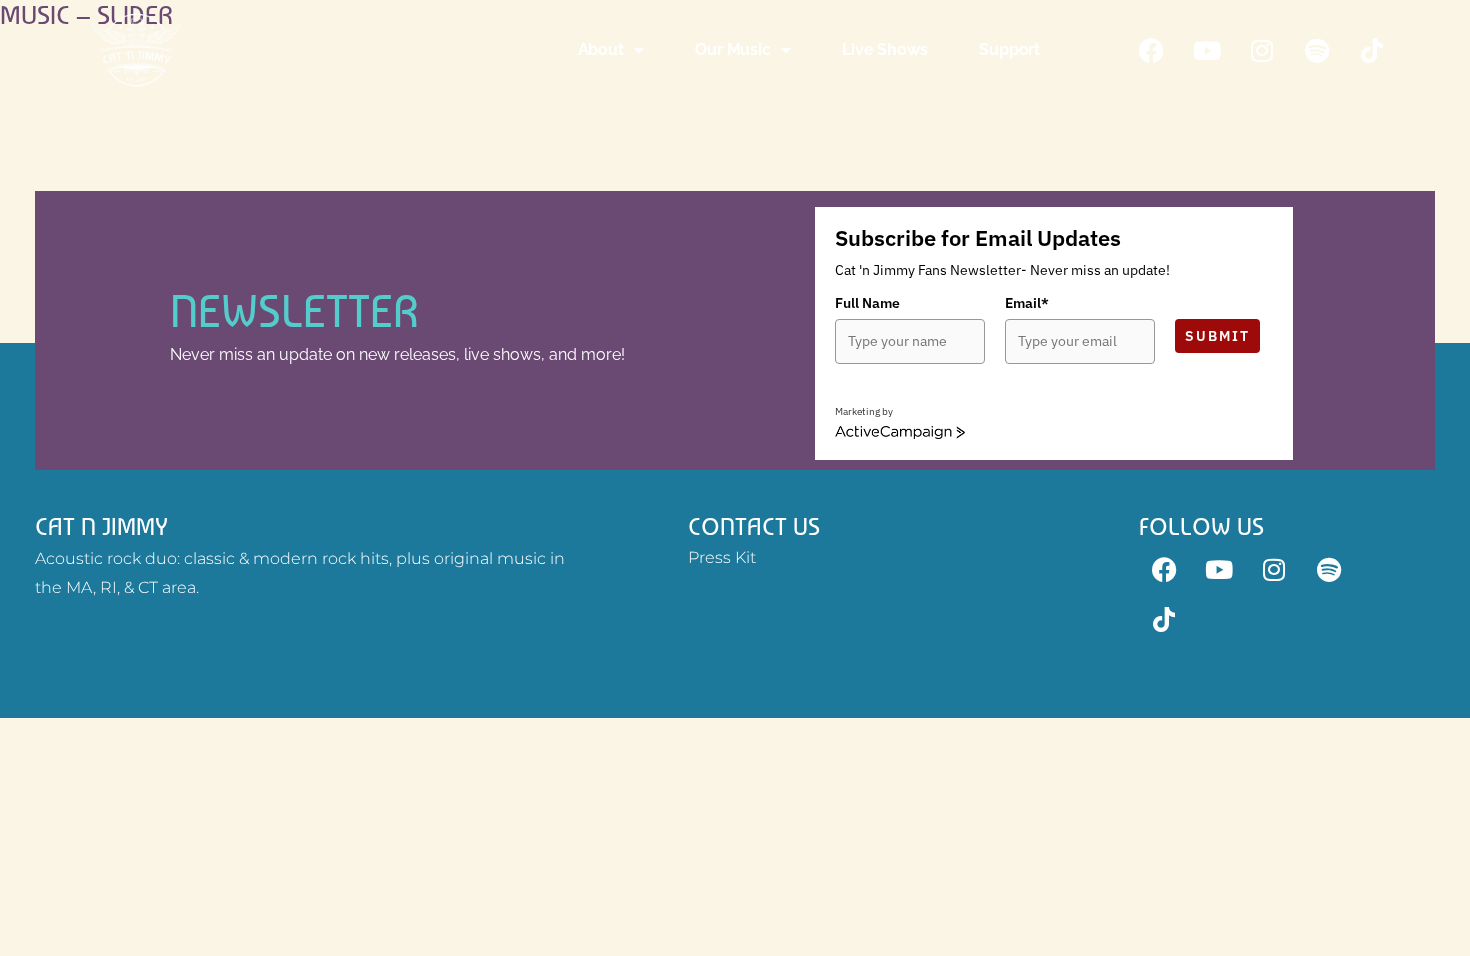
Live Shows (884, 49)
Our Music (732, 49)
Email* (1027, 303)
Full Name (867, 303)
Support (1009, 49)
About (601, 49)
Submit (1217, 336)
